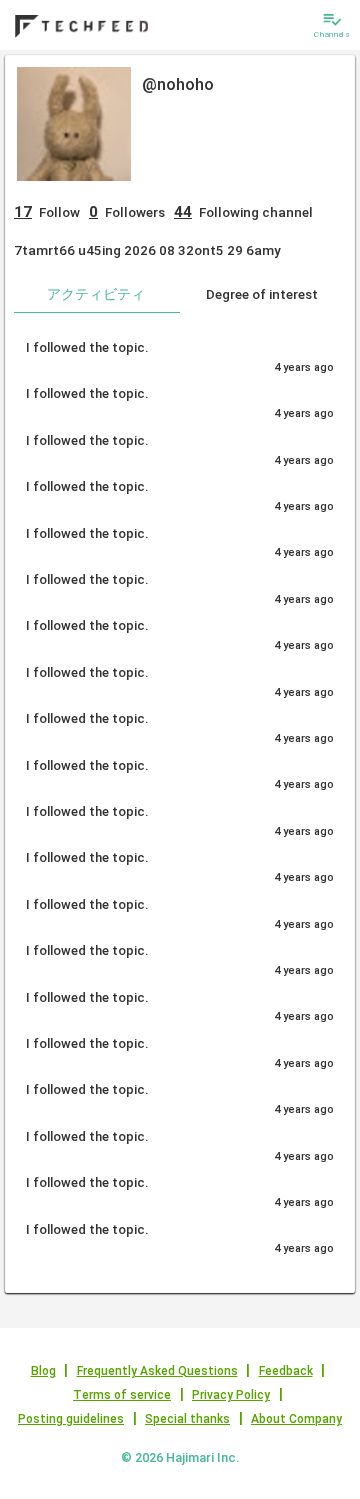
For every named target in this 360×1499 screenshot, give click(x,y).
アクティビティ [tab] (96, 294)
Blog (43, 1371)
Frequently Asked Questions (157, 1371)
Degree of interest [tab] (262, 294)
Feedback (286, 1371)
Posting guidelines (71, 1419)
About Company (296, 1419)
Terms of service (122, 1395)
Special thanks (187, 1419)
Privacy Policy (231, 1395)
